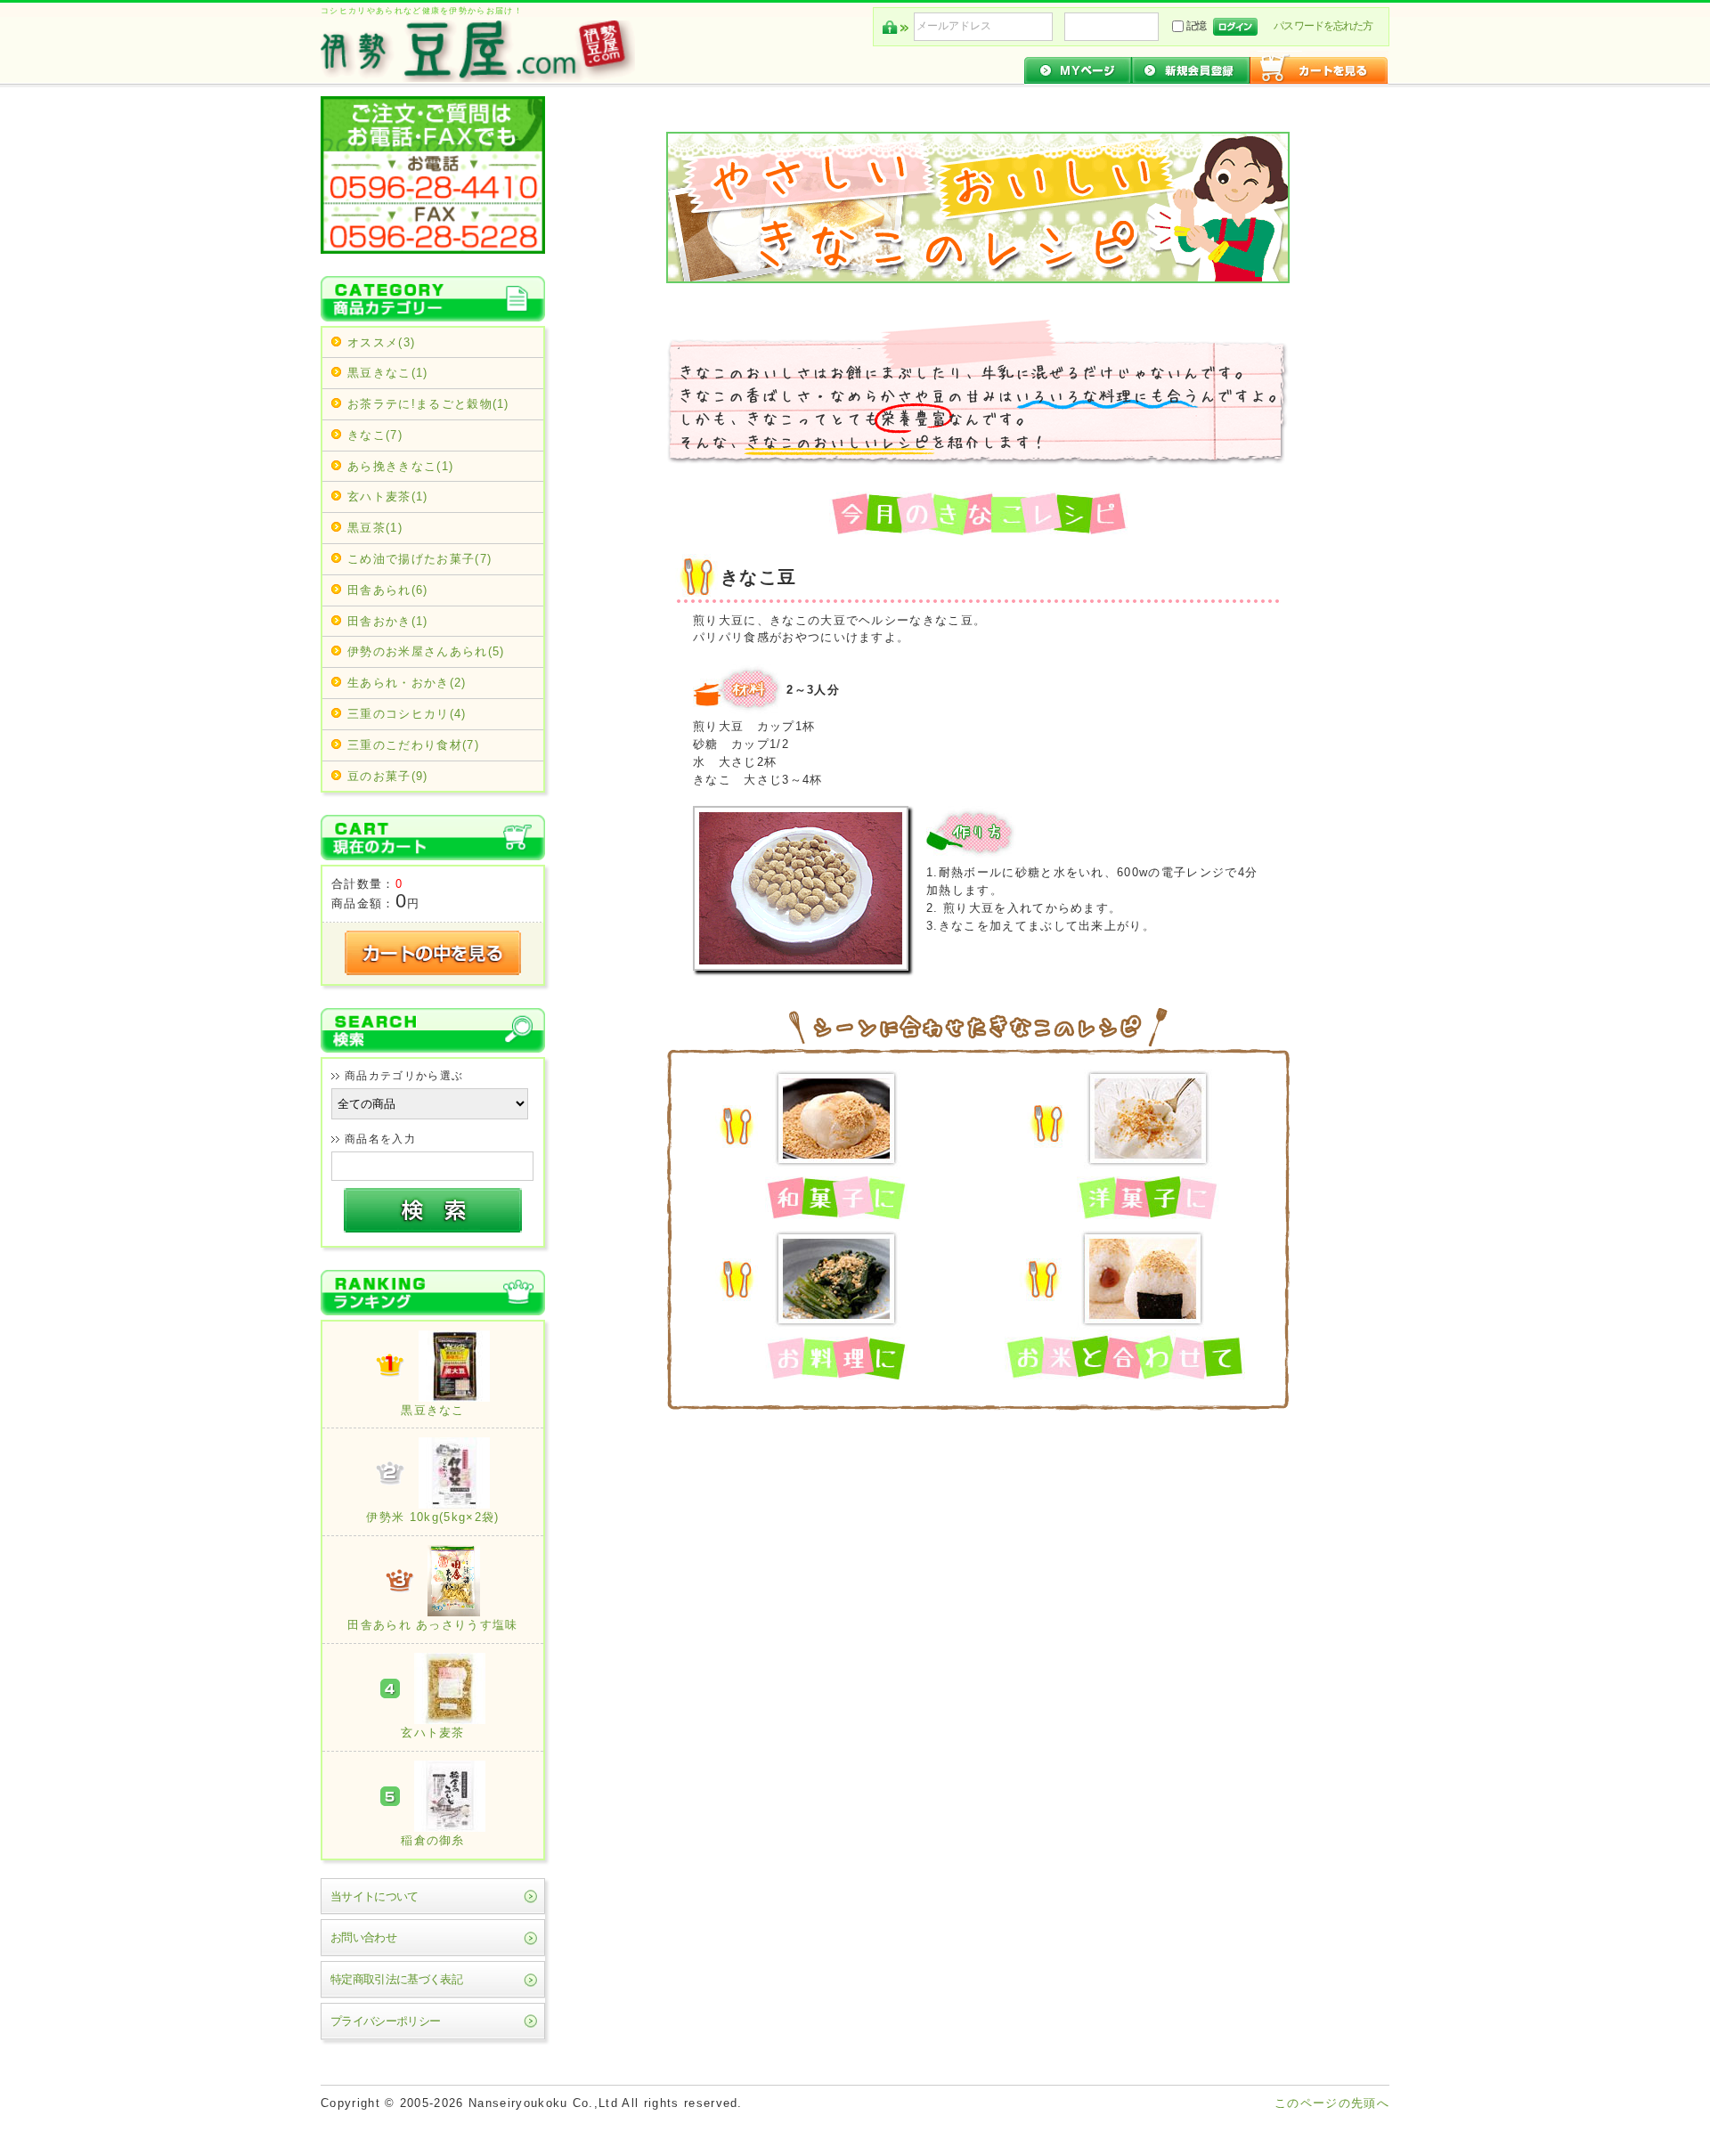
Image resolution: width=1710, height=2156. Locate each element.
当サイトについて (375, 1896)
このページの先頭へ (1332, 2103)
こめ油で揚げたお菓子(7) (419, 559)
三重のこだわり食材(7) (413, 745)
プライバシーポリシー (385, 2021)
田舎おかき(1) (388, 621)
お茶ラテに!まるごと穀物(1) (428, 404)
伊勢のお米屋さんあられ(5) (426, 651)
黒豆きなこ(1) (388, 373)
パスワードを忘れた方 (1323, 26)
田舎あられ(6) (388, 590)
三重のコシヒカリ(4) (407, 714)
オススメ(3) (381, 342)
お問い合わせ (363, 1937)
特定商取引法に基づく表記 (396, 1979)
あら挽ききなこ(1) (400, 466)
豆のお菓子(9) (388, 776)
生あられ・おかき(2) (407, 683)
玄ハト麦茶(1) (388, 496)
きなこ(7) (375, 435)
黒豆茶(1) (375, 528)
